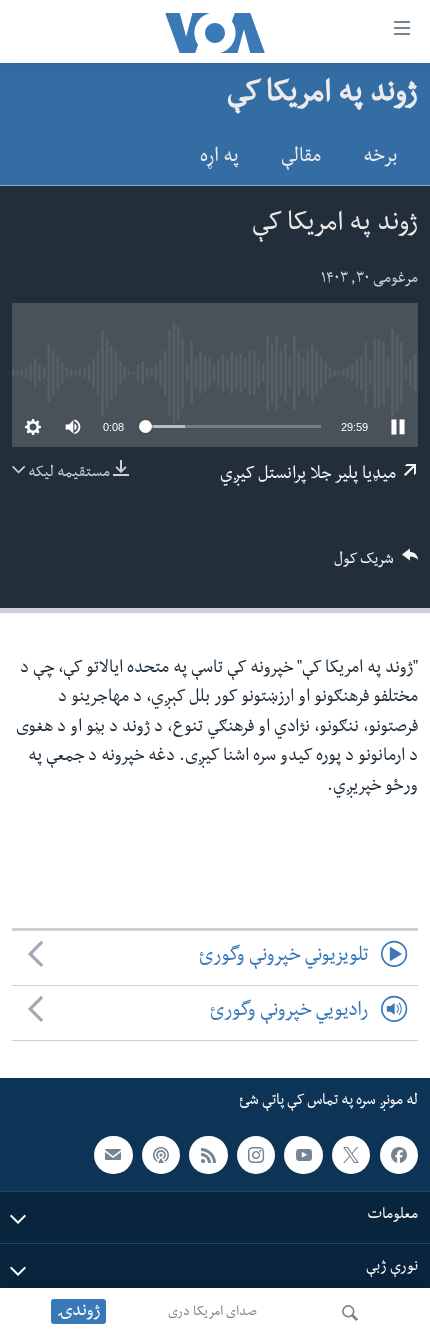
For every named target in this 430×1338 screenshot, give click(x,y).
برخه (380, 158)
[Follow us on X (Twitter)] (351, 1155)
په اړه (219, 158)
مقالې (301, 158)
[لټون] (350, 1313)
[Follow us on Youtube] (303, 1155)
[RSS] (208, 1155)
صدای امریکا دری (212, 1313)
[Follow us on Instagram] (256, 1155)
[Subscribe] (113, 1155)
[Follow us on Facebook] (399, 1155)
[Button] (376, 565)
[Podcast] (161, 1155)
